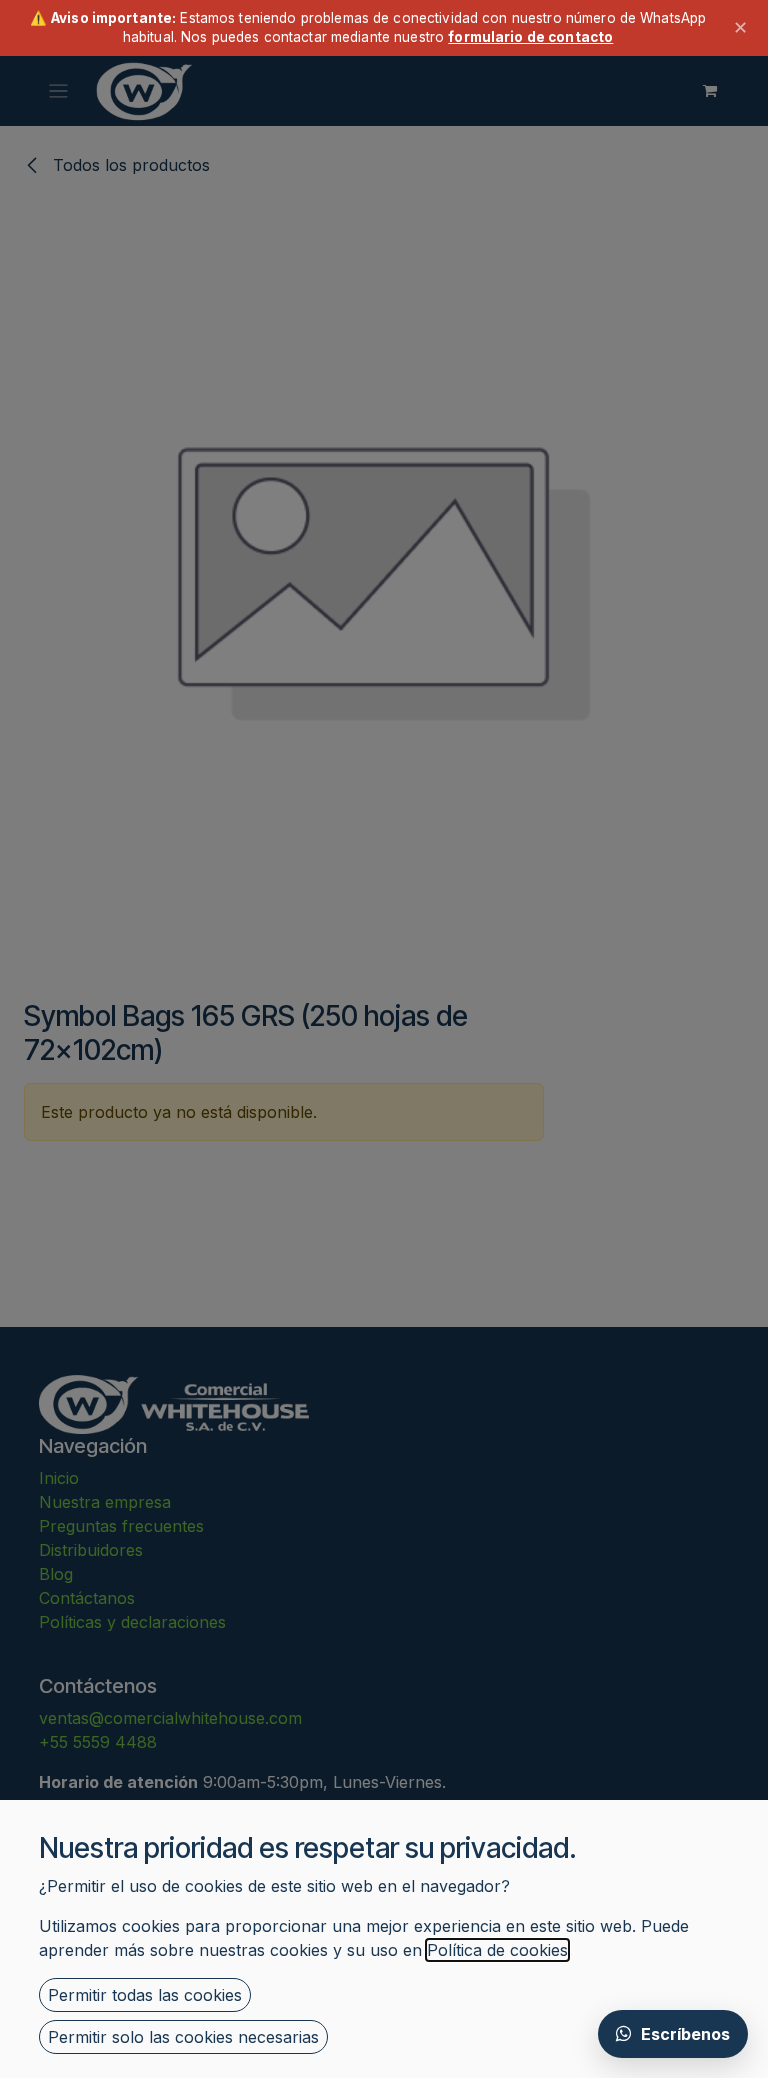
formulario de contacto (530, 37)
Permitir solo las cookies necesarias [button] (183, 2037)
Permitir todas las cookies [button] (145, 1995)
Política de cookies (497, 1950)
